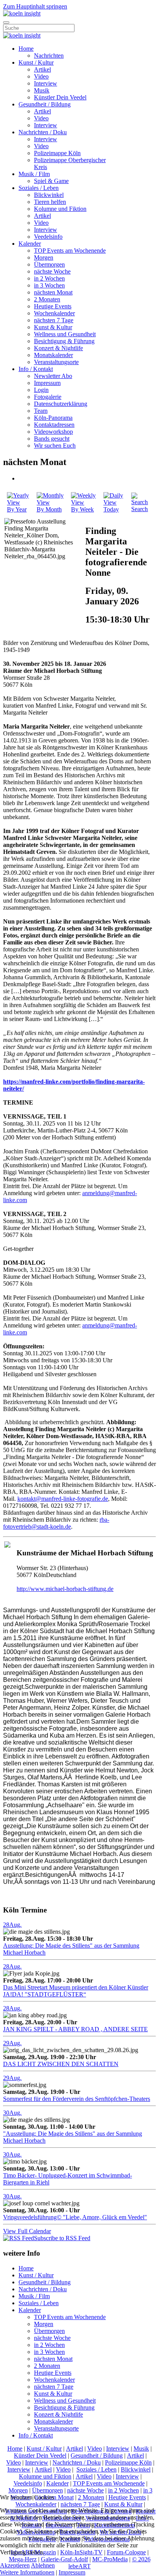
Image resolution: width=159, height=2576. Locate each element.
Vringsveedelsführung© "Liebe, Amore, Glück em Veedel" (75, 2217)
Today (111, 509)
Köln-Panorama (53, 418)
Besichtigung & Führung (64, 341)
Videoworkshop (53, 432)
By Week (82, 509)
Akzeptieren (15, 2565)
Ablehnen (43, 2565)
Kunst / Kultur (36, 62)
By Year (17, 509)
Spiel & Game (51, 181)
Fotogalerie (48, 397)
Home (26, 49)
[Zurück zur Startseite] (22, 13)
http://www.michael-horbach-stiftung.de (65, 1589)
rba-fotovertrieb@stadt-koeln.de (56, 1523)
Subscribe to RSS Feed (62, 2238)
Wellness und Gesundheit (65, 334)
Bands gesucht (52, 439)
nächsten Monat (53, 292)
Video (41, 76)
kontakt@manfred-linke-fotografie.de (63, 1499)
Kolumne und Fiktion (60, 209)
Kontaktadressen (54, 425)
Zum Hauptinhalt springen (35, 6)
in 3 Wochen (49, 285)
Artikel (42, 69)
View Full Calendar (27, 2231)
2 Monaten (47, 299)
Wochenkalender (54, 313)
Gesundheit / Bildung (45, 104)
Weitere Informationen (27, 2572)
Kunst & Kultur (53, 327)
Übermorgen (49, 264)
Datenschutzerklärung (61, 404)
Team (41, 411)
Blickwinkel (49, 195)
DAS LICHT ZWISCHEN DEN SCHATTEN (61, 2064)
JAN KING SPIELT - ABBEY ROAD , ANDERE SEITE (75, 2029)
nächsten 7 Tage (54, 320)
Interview (46, 83)
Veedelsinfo (48, 237)
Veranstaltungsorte (56, 362)
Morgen (44, 257)
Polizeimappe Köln (57, 153)
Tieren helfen (50, 202)
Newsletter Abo (53, 376)
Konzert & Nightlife (58, 348)
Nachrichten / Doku (43, 132)
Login (41, 390)
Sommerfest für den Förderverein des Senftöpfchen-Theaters (77, 2099)
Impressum (47, 383)
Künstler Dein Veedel (60, 97)
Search (140, 509)
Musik (42, 90)
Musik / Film (34, 174)
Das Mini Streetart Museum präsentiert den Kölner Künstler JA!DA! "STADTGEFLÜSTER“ (76, 1991)
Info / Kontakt (36, 369)
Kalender (30, 244)
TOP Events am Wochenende (70, 251)
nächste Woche (52, 271)
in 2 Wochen (49, 278)
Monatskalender (53, 355)
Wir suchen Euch (55, 446)
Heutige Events (53, 306)
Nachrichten (49, 56)
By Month (49, 509)
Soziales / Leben (39, 188)
